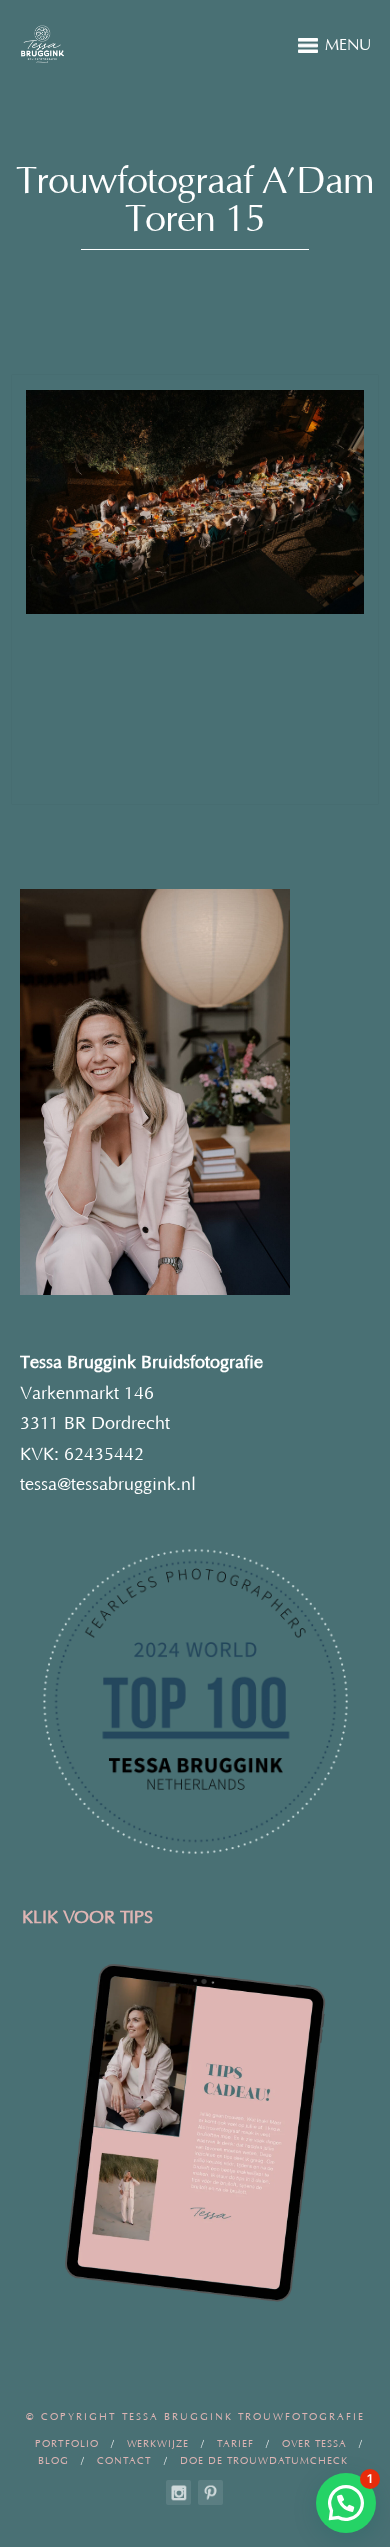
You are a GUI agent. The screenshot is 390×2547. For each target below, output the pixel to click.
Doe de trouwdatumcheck (264, 2461)
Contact (124, 2461)
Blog (53, 2461)
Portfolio (67, 2444)
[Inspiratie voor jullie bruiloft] (210, 2492)
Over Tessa (314, 2444)
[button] (346, 2503)
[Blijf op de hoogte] (178, 2492)
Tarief (235, 2444)
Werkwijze (158, 2444)
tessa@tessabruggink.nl (108, 1485)
